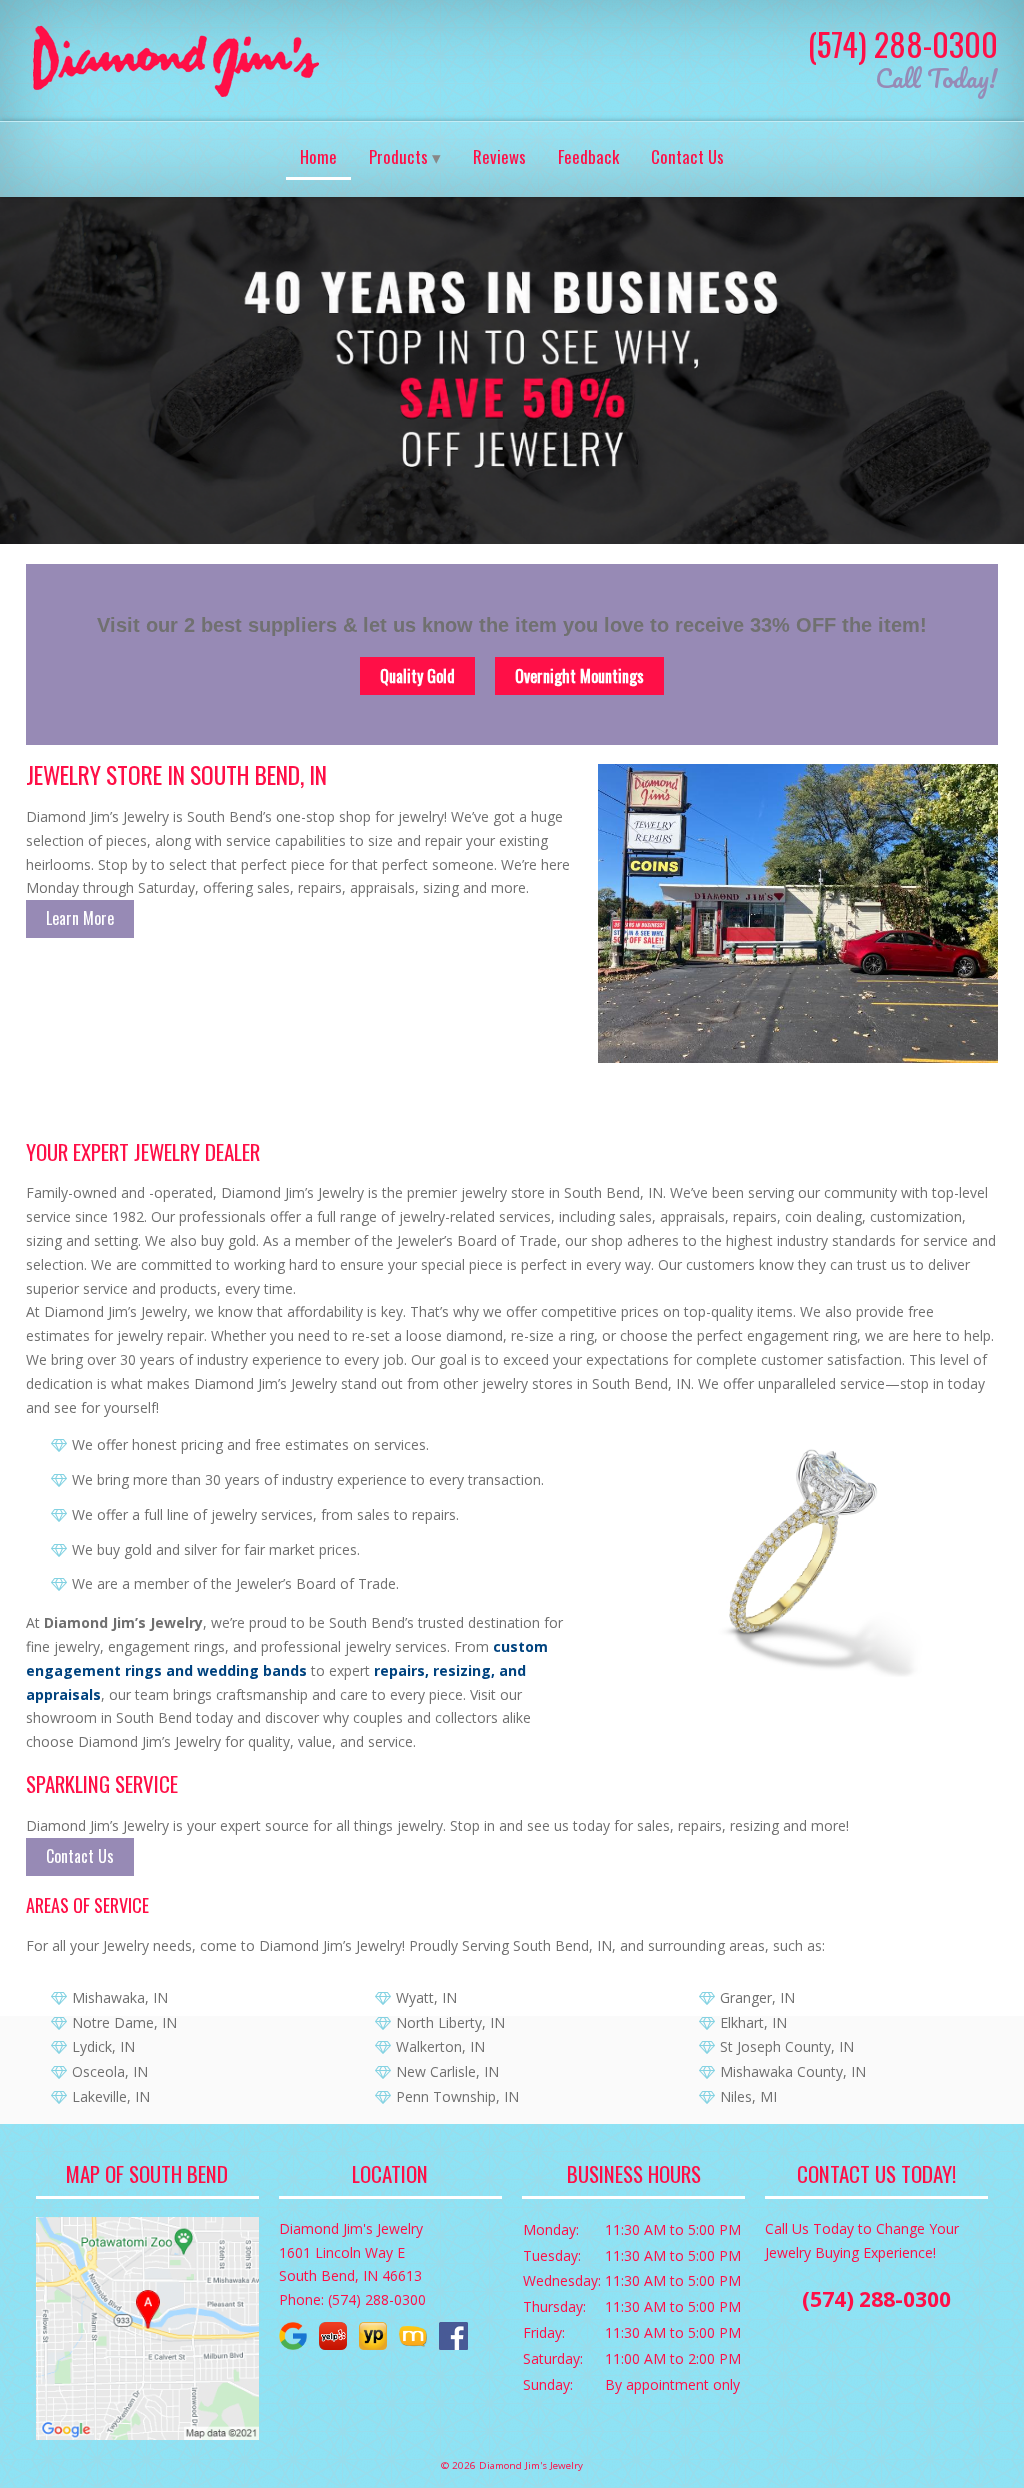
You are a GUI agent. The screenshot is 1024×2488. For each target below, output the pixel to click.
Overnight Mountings (579, 676)
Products (398, 156)
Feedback (588, 156)
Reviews (499, 156)
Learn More (80, 918)
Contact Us (687, 156)
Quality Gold (417, 676)
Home (318, 156)
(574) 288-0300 (903, 43)
